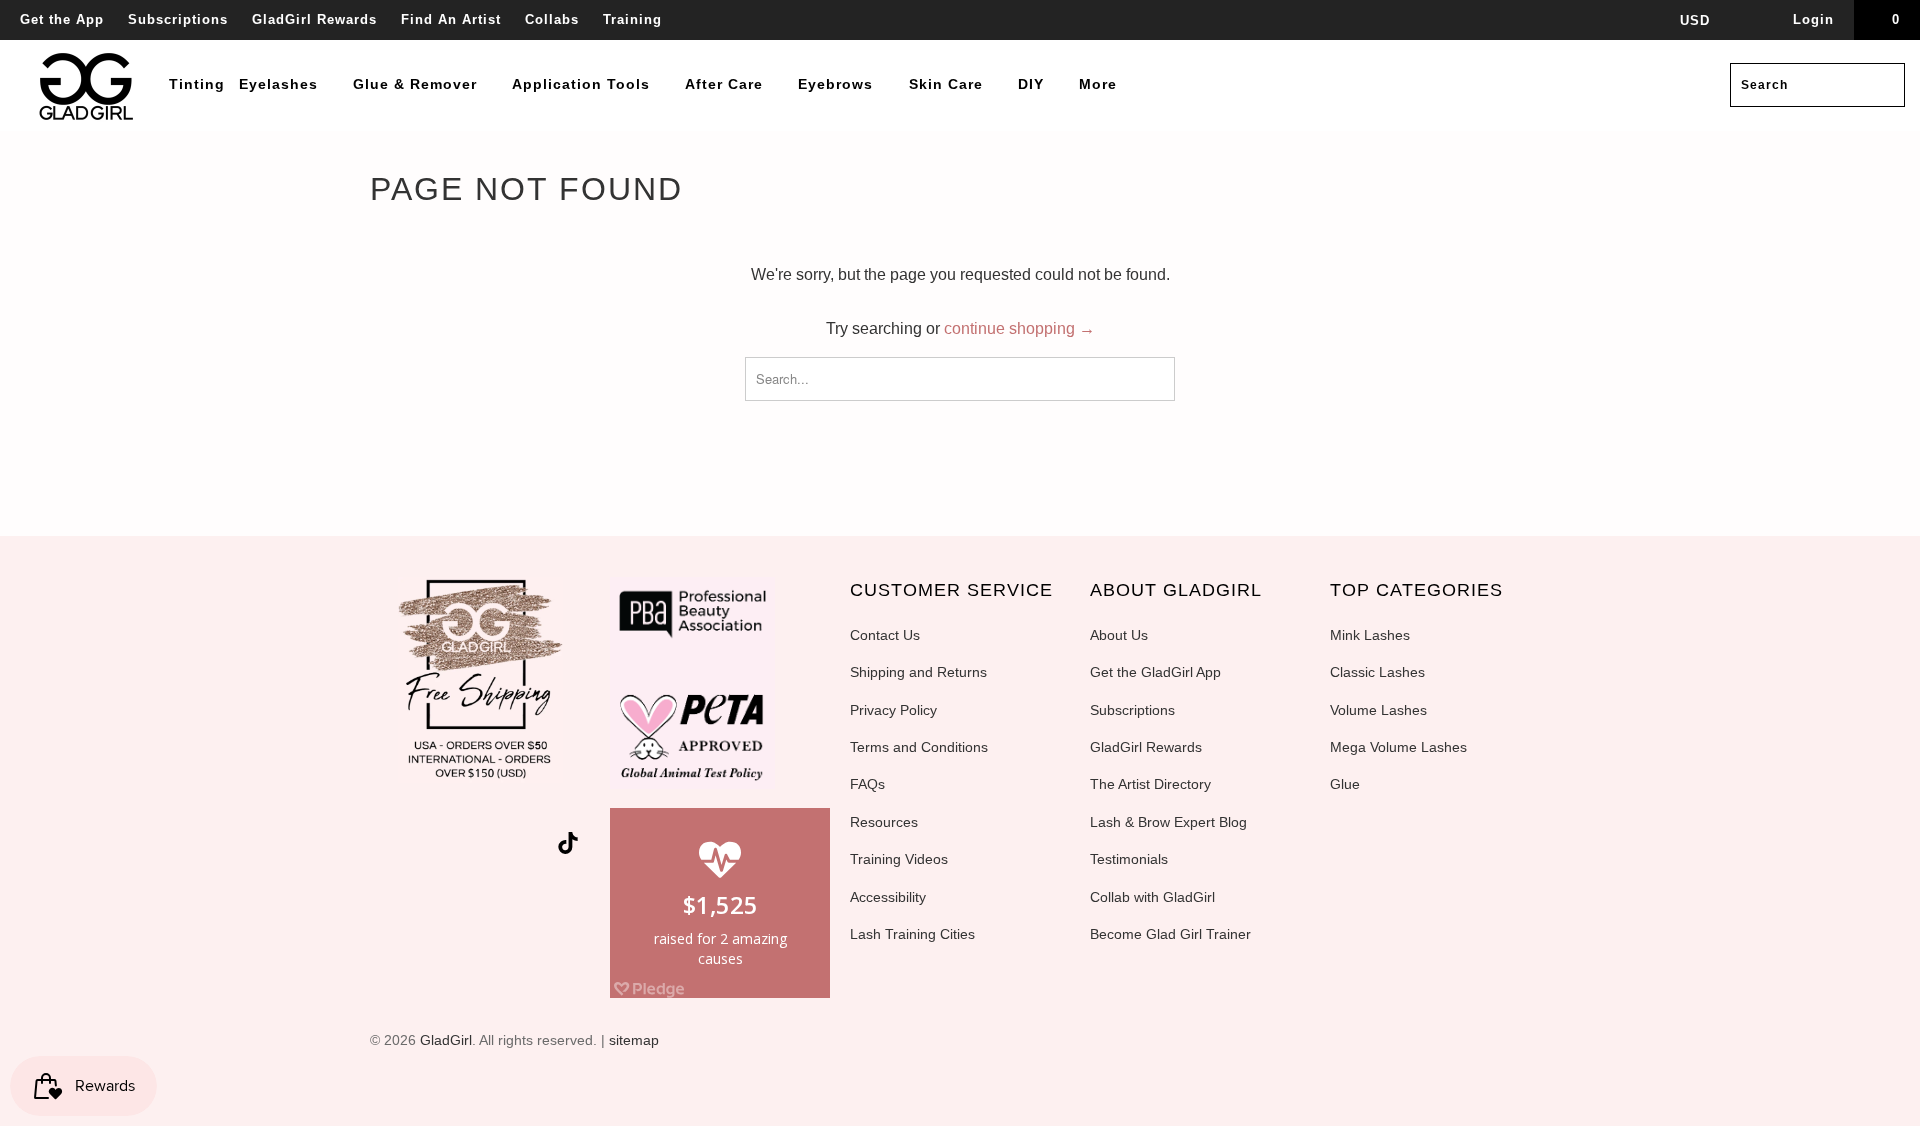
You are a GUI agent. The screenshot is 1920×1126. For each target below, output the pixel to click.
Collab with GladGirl (1152, 897)
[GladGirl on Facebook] (430, 847)
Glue (1345, 784)
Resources (884, 822)
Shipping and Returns (918, 672)
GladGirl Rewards (314, 19)
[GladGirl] (87, 85)
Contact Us (885, 635)
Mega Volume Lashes (1398, 747)
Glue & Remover (417, 84)
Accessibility (888, 897)
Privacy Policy (893, 710)
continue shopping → (1019, 328)
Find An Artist (451, 19)
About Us (1119, 635)
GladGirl (446, 1040)
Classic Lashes (1377, 672)
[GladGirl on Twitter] (395, 847)
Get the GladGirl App (1155, 672)
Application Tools (583, 84)
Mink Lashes (1370, 635)
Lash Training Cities (912, 934)
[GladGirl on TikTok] (568, 845)
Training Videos (899, 859)
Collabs (552, 19)
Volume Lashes (1378, 710)
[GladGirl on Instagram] (538, 847)
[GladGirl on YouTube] (466, 847)
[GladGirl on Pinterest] (502, 847)
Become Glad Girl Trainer (1170, 934)
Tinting (197, 84)
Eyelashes (281, 84)
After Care (726, 84)
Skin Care (948, 84)
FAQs (867, 784)
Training (632, 19)
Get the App (62, 19)
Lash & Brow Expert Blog (1168, 822)
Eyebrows (838, 84)
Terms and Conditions (919, 747)
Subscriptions (178, 19)
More (1100, 84)
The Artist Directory (1150, 784)
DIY (1033, 84)
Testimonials (1129, 859)
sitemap (634, 1040)
